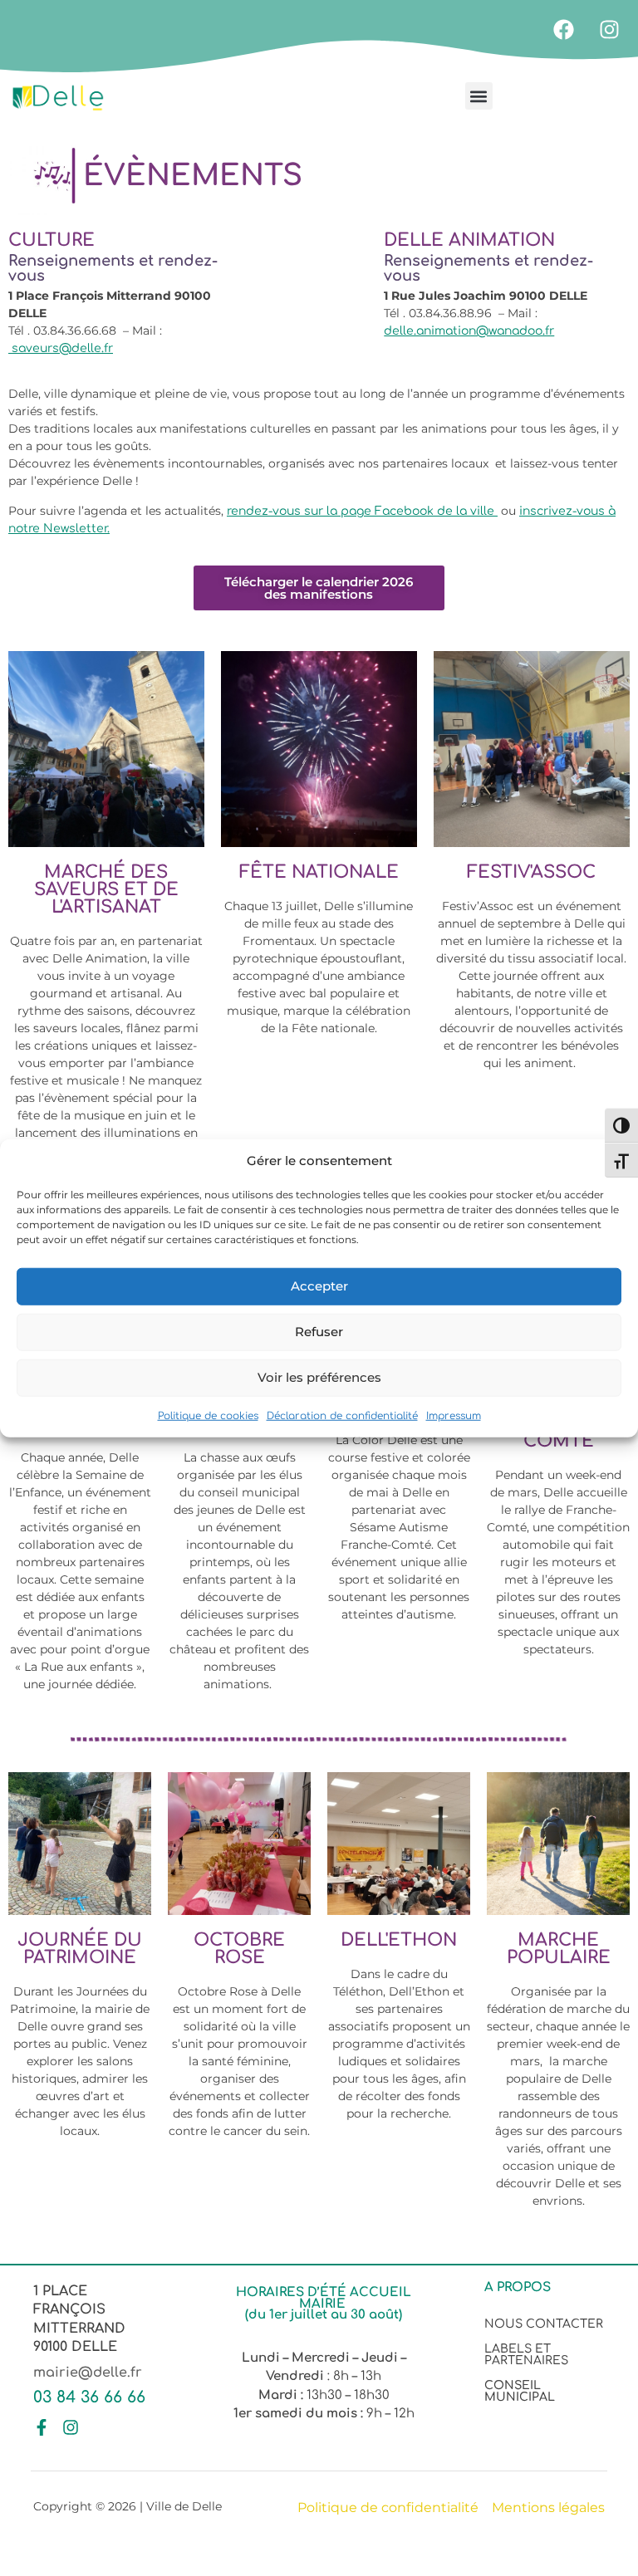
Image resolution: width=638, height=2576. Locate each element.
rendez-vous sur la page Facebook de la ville (362, 511)
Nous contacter (544, 2324)
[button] (479, 96)
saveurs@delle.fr (61, 348)
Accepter (319, 1286)
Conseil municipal (520, 2391)
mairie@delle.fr (88, 2373)
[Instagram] (609, 29)
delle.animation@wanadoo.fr (469, 331)
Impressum (454, 1415)
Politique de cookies (208, 1415)
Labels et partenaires (526, 2355)
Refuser (319, 1332)
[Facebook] (563, 29)
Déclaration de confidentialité (342, 1415)
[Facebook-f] (42, 2427)
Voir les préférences (319, 1377)
